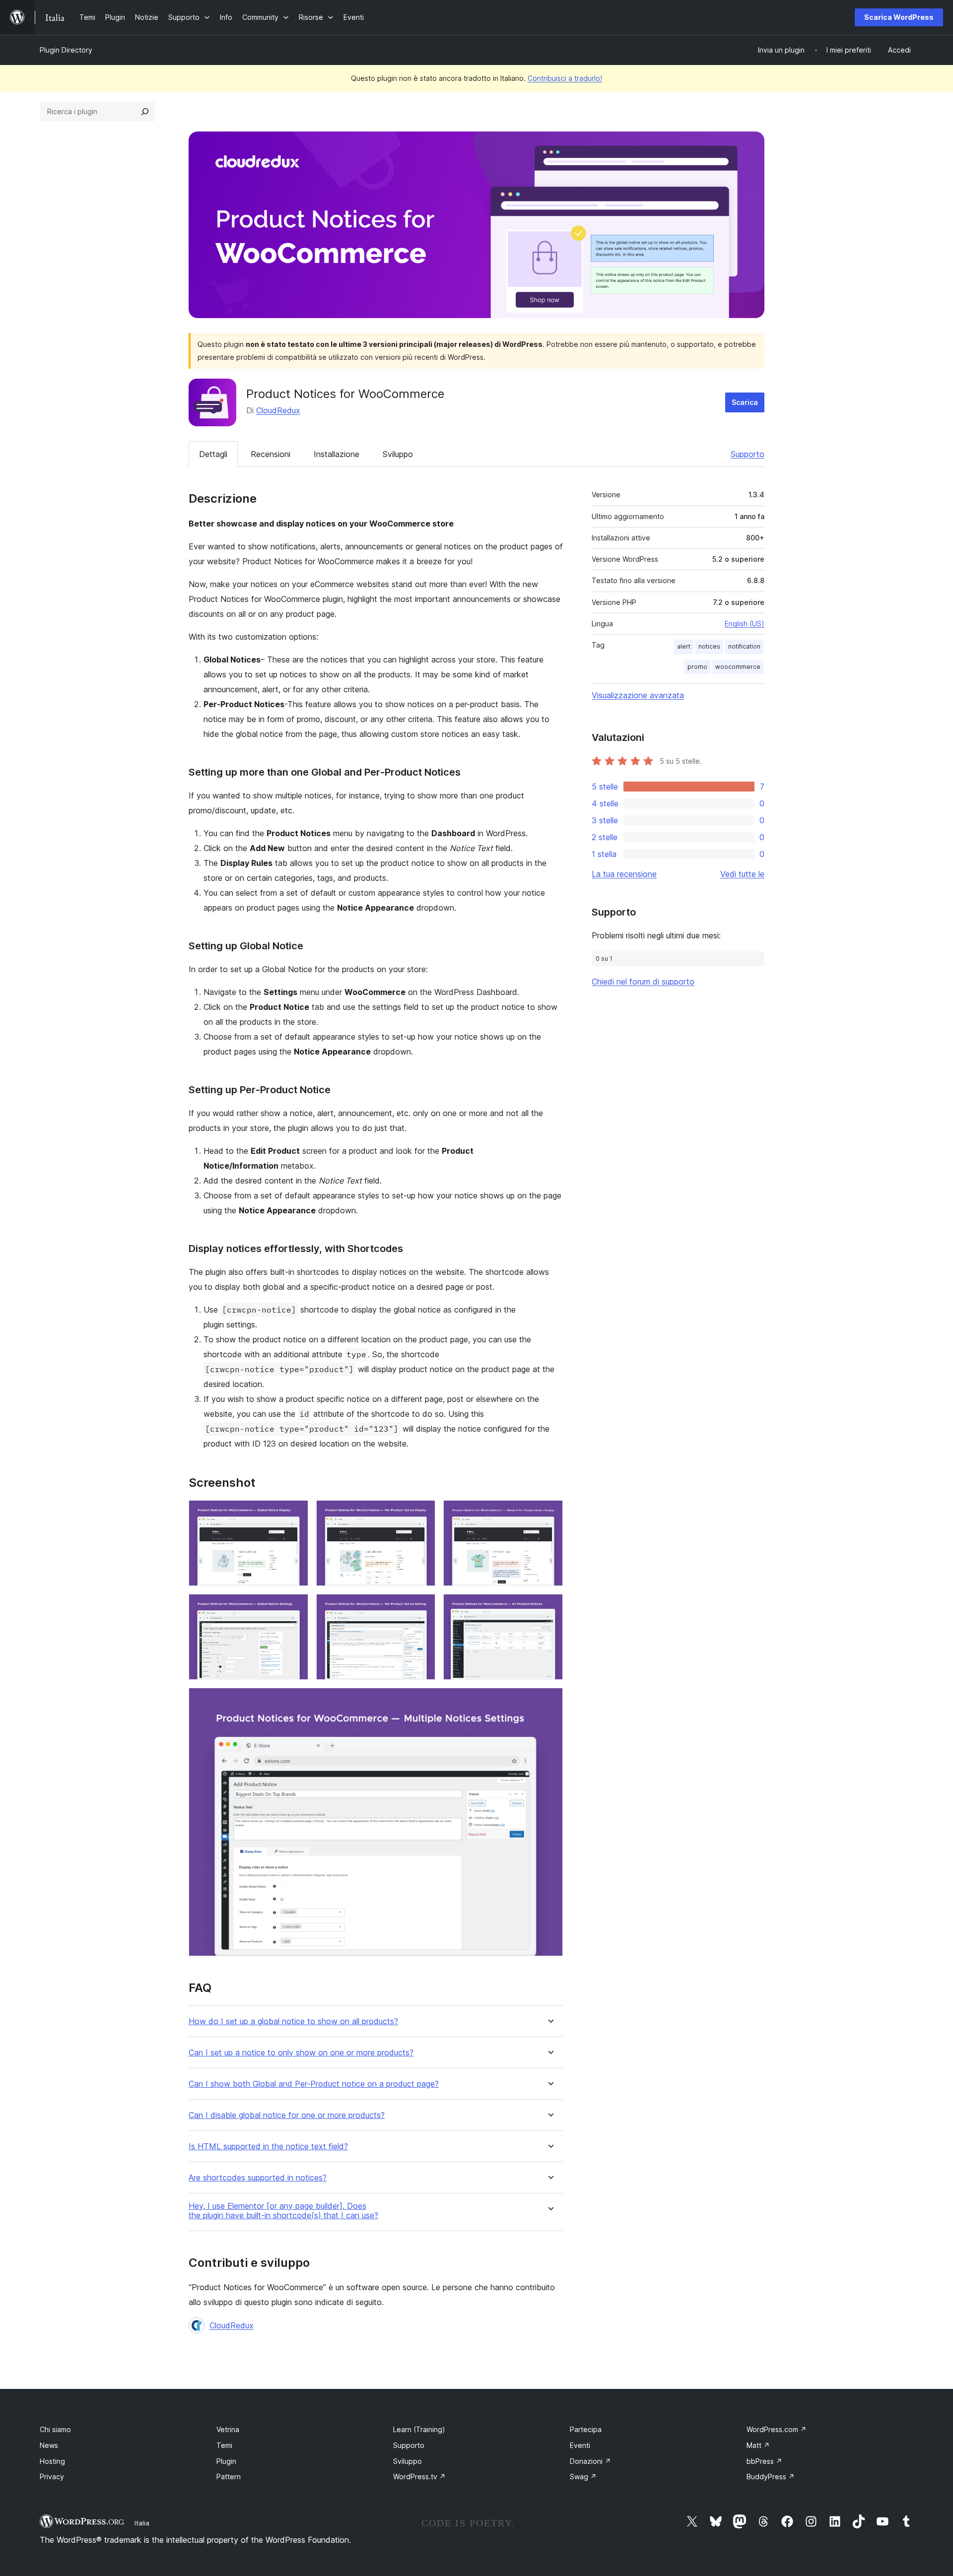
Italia (142, 2523)
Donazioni (590, 2461)
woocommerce (738, 667)
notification (744, 646)
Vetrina (228, 2429)
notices (709, 646)
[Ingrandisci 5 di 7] (422, 1607)
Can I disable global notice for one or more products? (287, 2115)
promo (697, 667)
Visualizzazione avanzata (638, 695)
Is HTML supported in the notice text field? (268, 2147)
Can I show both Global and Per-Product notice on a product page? (314, 2084)
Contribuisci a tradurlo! (565, 78)
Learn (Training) (419, 2429)
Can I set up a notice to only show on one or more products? (301, 2053)
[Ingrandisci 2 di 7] (422, 1514)
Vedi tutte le (742, 874)
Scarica (745, 402)
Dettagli (213, 454)
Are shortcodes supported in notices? (258, 2178)
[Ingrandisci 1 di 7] (295, 1514)
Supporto (748, 454)
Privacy (52, 2477)
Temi (224, 2445)
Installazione (337, 454)
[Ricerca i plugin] (145, 112)
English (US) (745, 624)
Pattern (229, 2477)
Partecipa (586, 2429)
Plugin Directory (66, 50)
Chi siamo (55, 2429)
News (49, 2445)
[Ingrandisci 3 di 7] (549, 1514)
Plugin (226, 2461)
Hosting (52, 2461)
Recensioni (271, 454)
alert (684, 646)
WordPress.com (777, 2429)
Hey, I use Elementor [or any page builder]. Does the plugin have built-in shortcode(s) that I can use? (283, 2211)
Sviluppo (398, 454)
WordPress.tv (419, 2477)
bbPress (764, 2461)
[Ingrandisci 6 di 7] (549, 1607)
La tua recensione (624, 874)
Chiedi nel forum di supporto (643, 982)
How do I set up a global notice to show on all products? (293, 2021)
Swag (583, 2477)
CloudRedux (278, 410)
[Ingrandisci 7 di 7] (549, 1701)
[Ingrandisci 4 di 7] (295, 1607)
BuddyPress (771, 2477)
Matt (758, 2445)
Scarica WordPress (899, 17)
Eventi (580, 2445)
